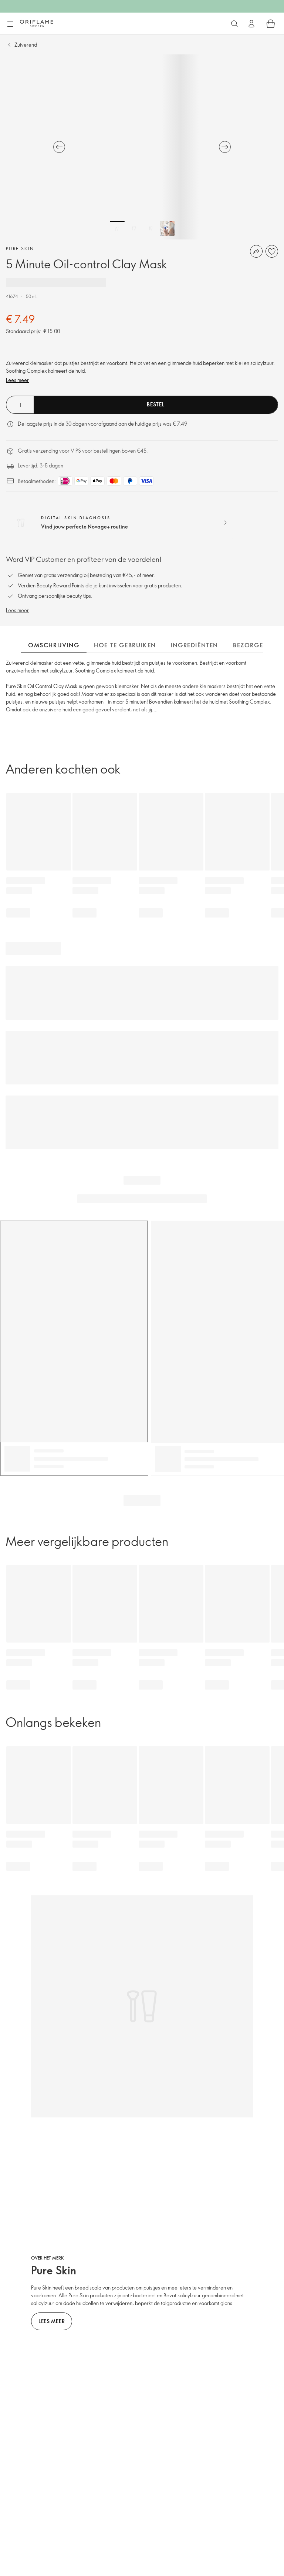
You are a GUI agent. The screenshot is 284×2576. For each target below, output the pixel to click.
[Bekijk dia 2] (134, 228)
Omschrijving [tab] (54, 645)
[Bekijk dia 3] (151, 228)
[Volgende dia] (225, 147)
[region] (142, 147)
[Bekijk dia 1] (117, 228)
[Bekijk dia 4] (167, 228)
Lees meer (17, 380)
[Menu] (10, 24)
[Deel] (256, 251)
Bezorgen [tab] (251, 645)
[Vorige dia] (59, 147)
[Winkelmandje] (271, 24)
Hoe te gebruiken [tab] (125, 645)
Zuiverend (26, 45)
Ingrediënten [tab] (195, 645)
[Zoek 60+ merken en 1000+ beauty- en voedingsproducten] (234, 24)
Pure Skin (20, 248)
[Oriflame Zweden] (37, 23)
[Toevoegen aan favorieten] (272, 251)
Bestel (155, 404)
